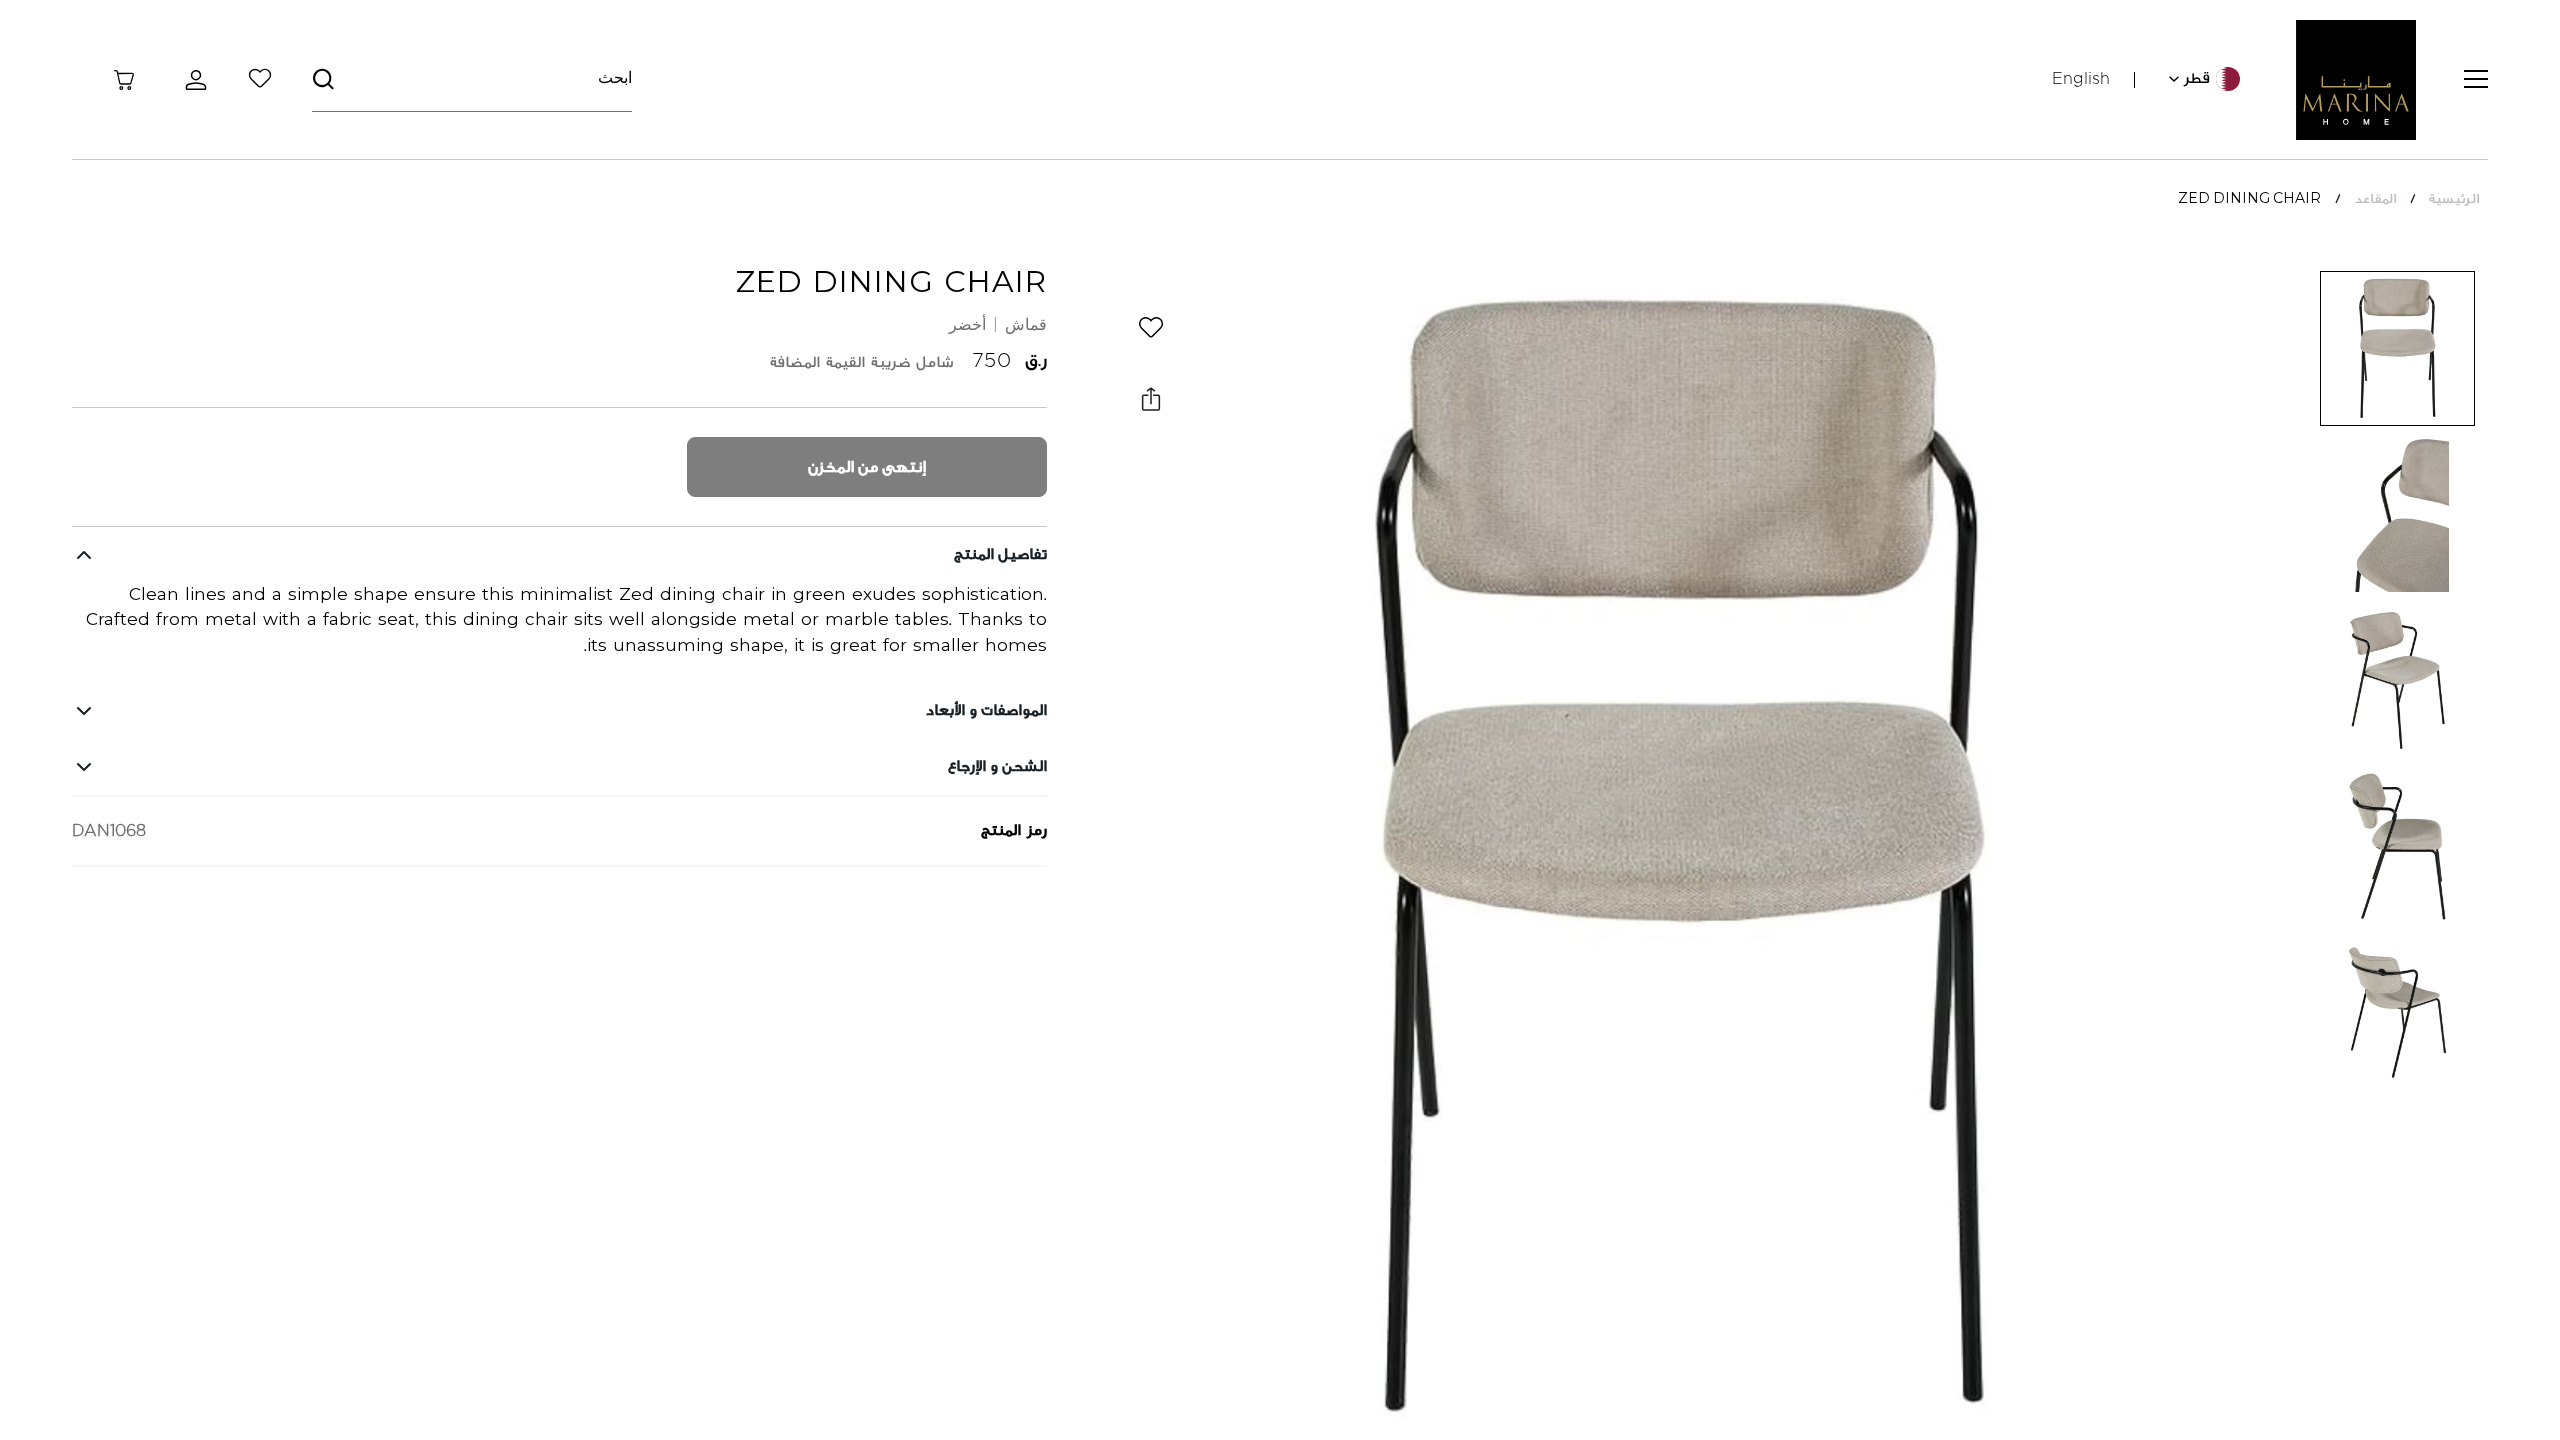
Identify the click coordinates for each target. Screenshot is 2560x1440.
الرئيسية (2454, 198)
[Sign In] (192, 80)
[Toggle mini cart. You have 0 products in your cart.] (124, 80)
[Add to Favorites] (1151, 327)
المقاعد (2375, 198)
